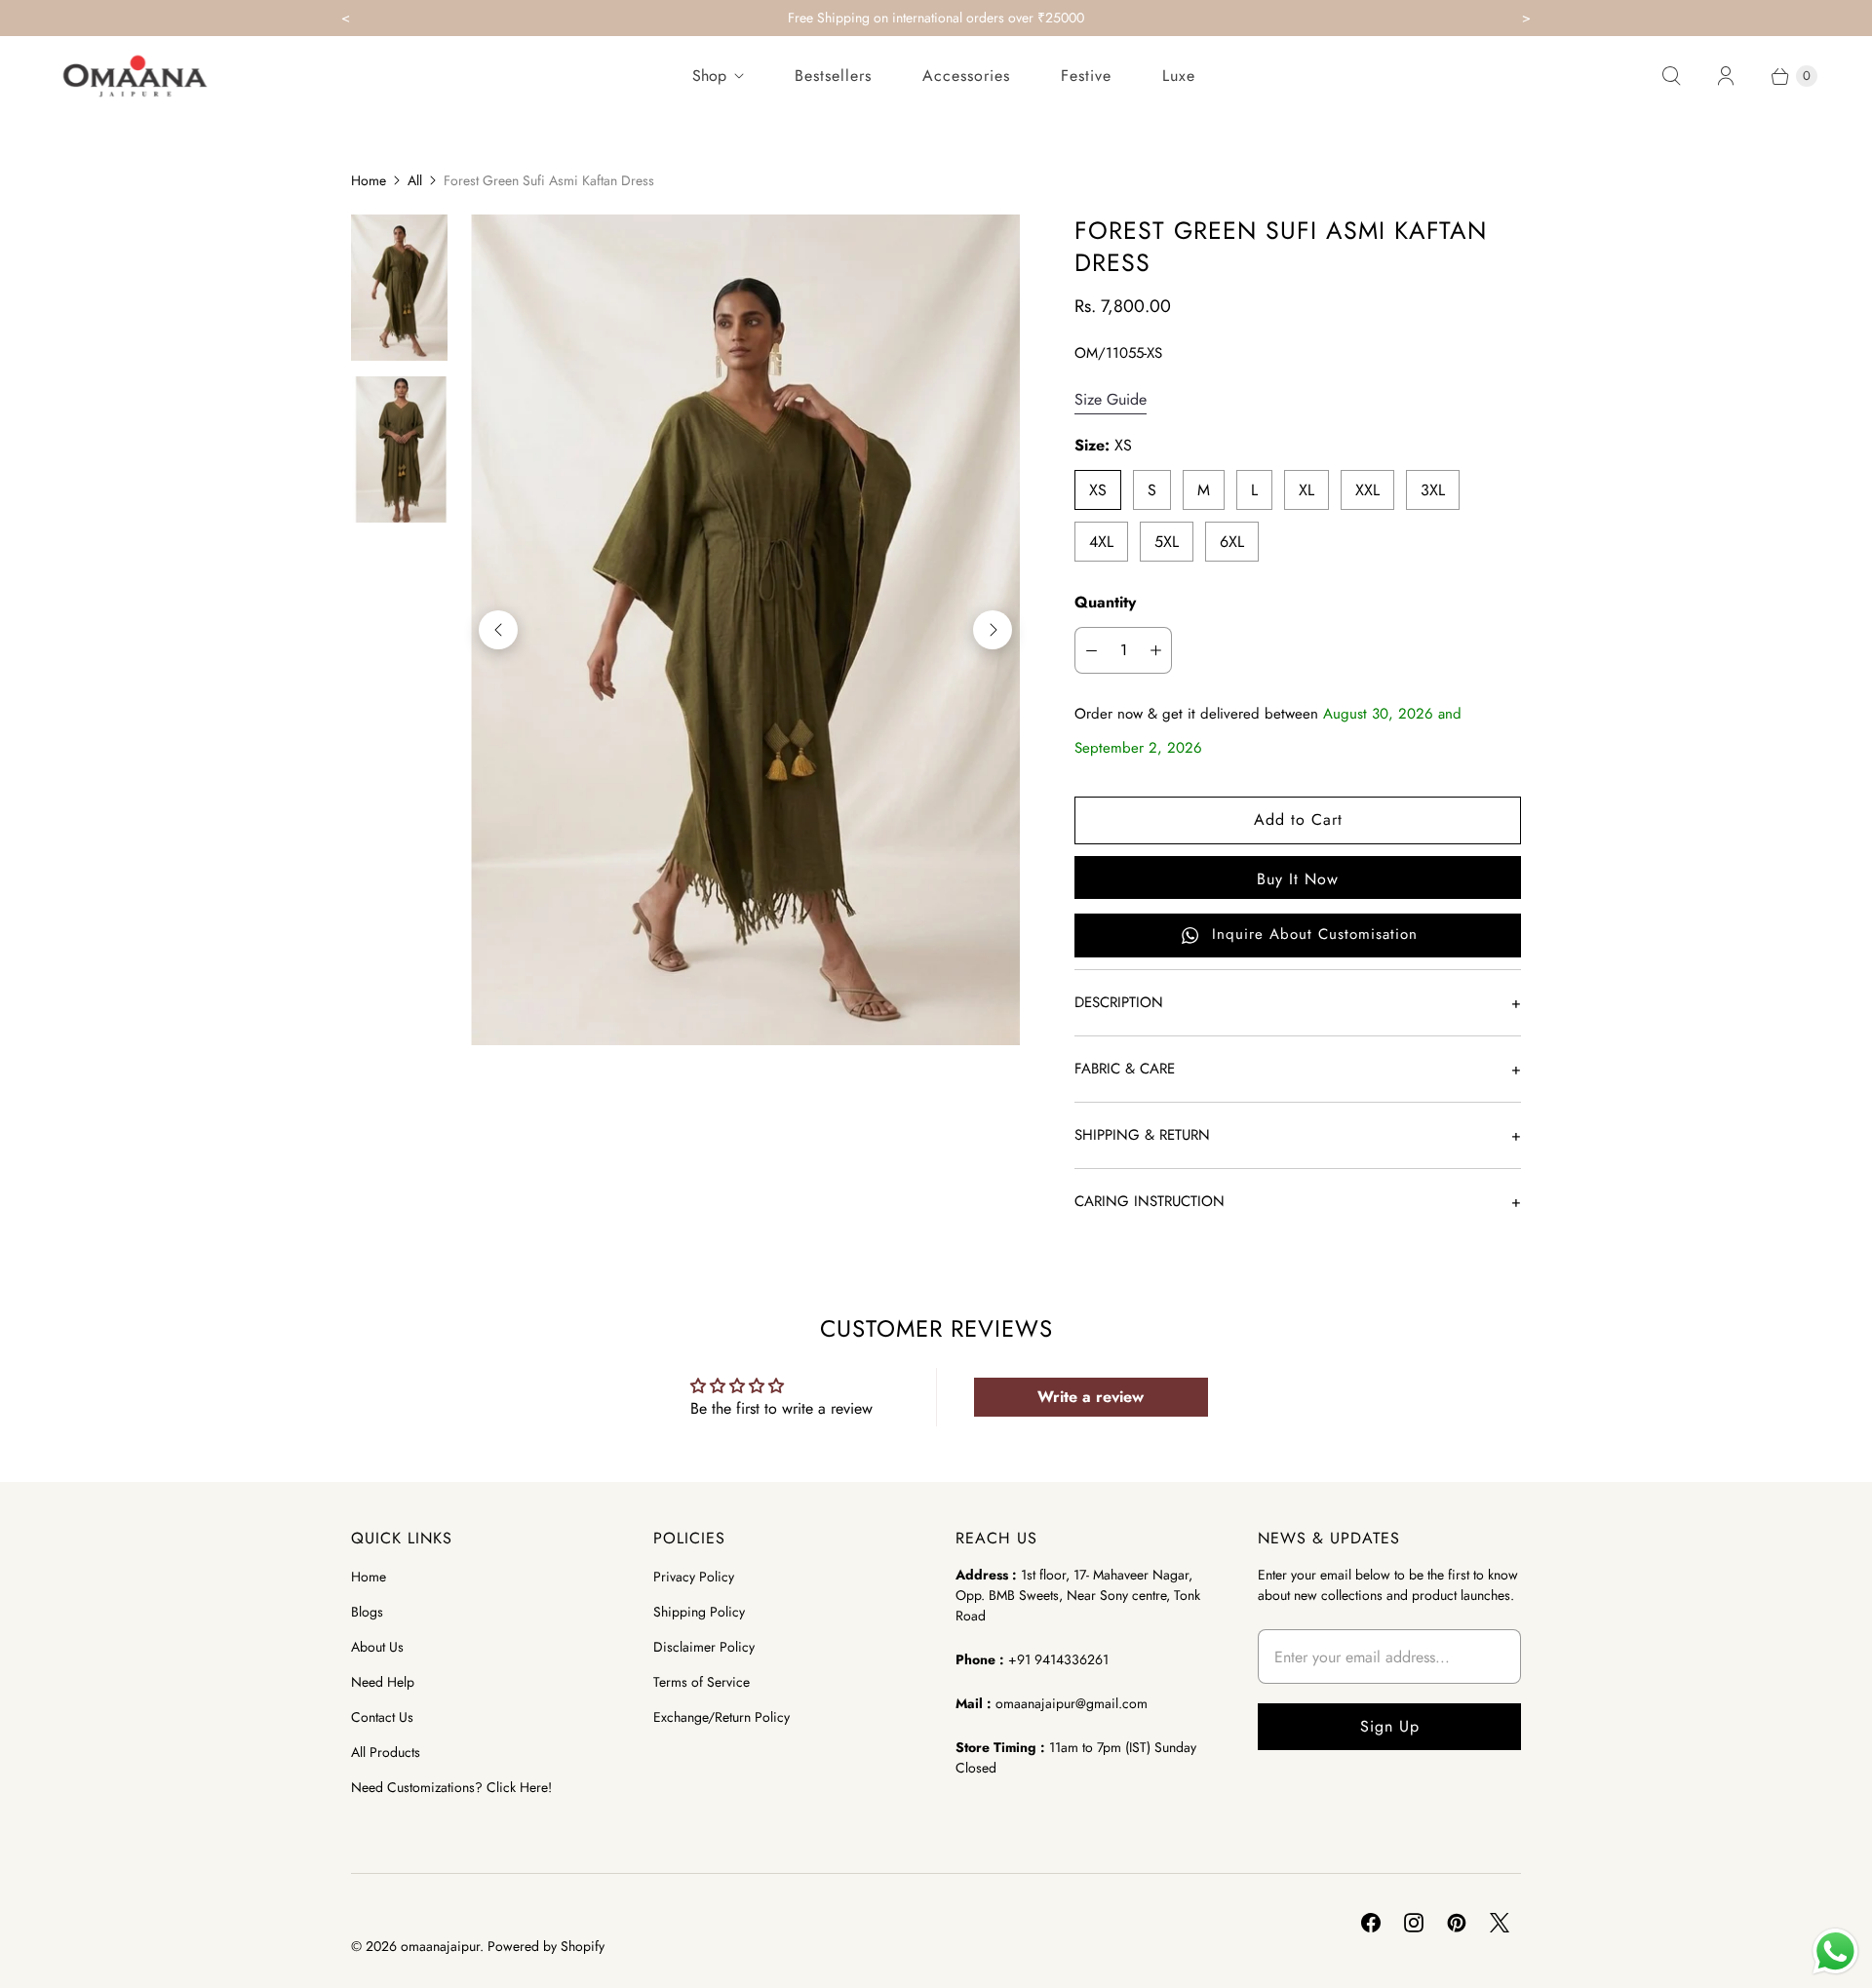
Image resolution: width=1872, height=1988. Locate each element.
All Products (386, 1752)
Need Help (383, 1682)
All (415, 180)
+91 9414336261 (1058, 1659)
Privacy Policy (694, 1577)
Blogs (367, 1612)
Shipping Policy (699, 1612)
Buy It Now (1298, 879)
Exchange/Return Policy (721, 1717)
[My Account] (1726, 76)
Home (369, 180)
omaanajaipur (440, 1946)
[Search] (1671, 76)
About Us (377, 1647)
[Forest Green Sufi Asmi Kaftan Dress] (745, 630)
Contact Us (382, 1717)
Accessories (966, 76)
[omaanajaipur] (135, 76)
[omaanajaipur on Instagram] (1414, 1923)
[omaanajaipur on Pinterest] (1457, 1923)
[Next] (993, 630)
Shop (709, 76)
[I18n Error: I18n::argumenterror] (399, 288)
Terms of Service (702, 1682)
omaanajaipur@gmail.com (1072, 1703)
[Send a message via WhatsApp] (1835, 1951)
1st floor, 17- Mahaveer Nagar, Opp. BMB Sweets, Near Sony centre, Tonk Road (1078, 1595)
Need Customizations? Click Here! (451, 1787)
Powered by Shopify (546, 1946)
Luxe (1179, 76)
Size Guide (1111, 400)
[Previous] (498, 630)
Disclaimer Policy (704, 1647)
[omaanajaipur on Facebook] (1371, 1923)
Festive (1086, 76)
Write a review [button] (1091, 1397)
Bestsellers (833, 76)
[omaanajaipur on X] (1500, 1923)
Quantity (1105, 602)
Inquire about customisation (1315, 934)
